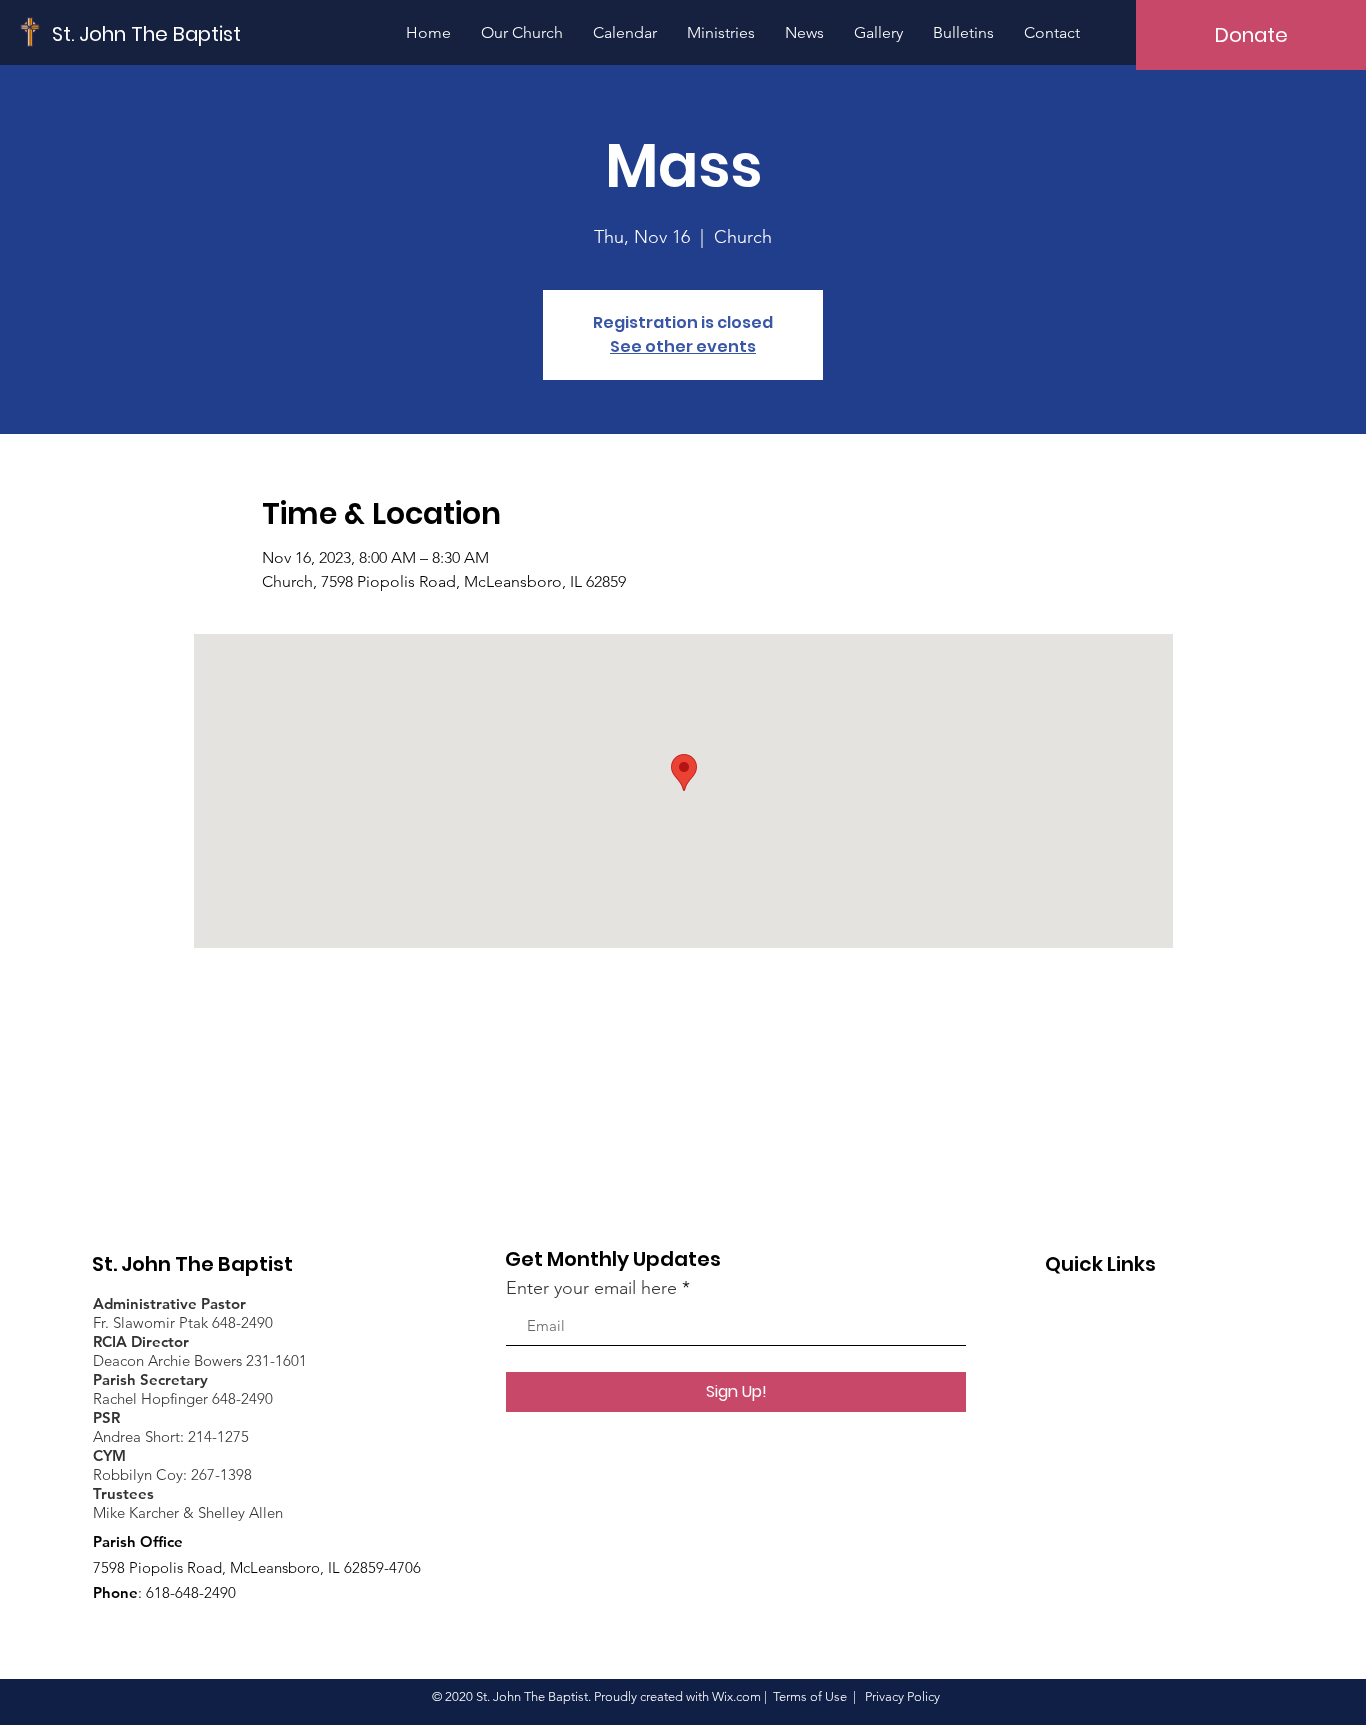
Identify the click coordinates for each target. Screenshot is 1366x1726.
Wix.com (736, 1696)
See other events (683, 346)
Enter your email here (591, 1288)
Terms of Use (810, 1696)
